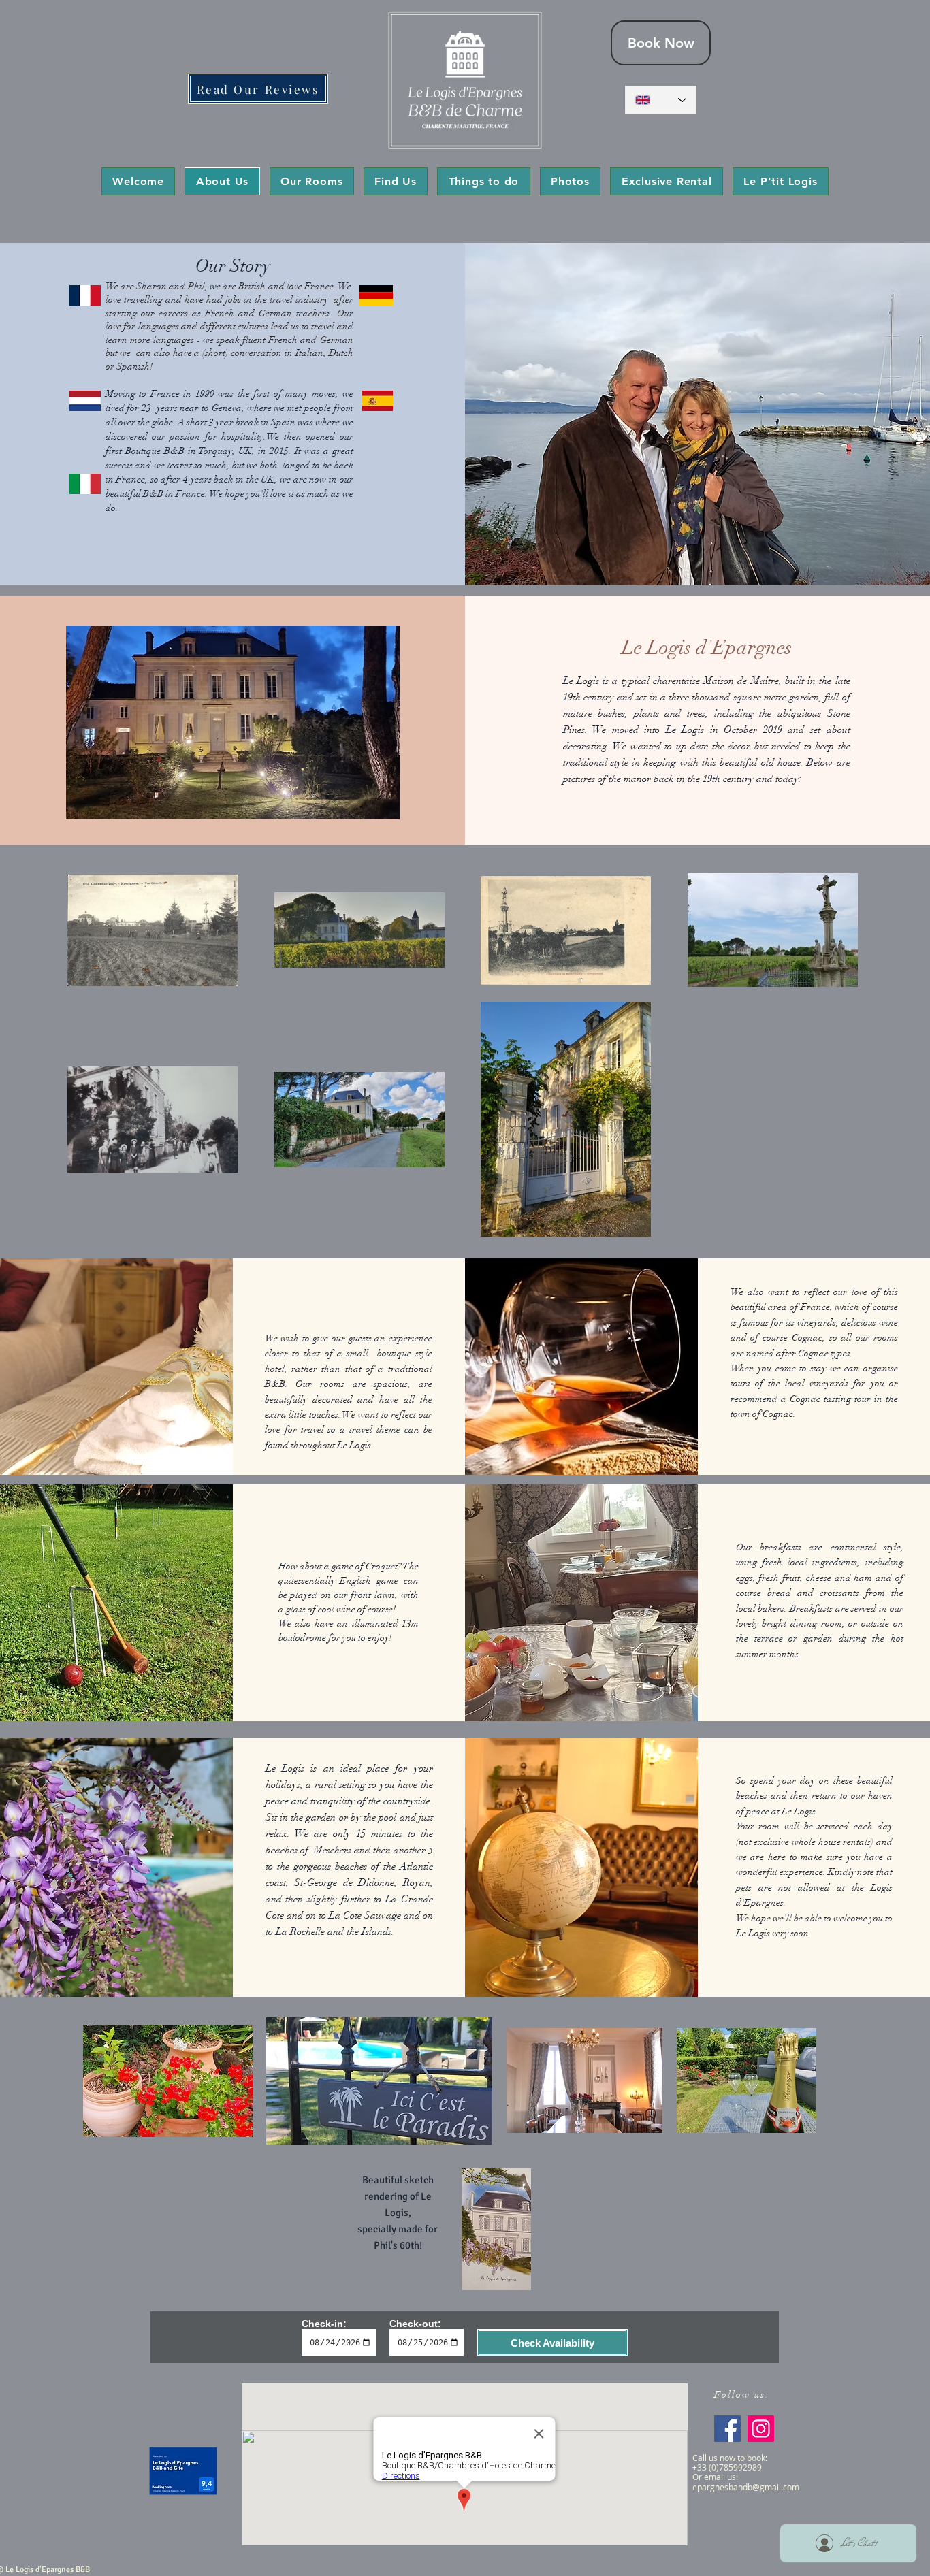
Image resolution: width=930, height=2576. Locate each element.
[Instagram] (761, 2429)
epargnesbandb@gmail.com (746, 2487)
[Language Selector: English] (661, 100)
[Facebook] (727, 2429)
